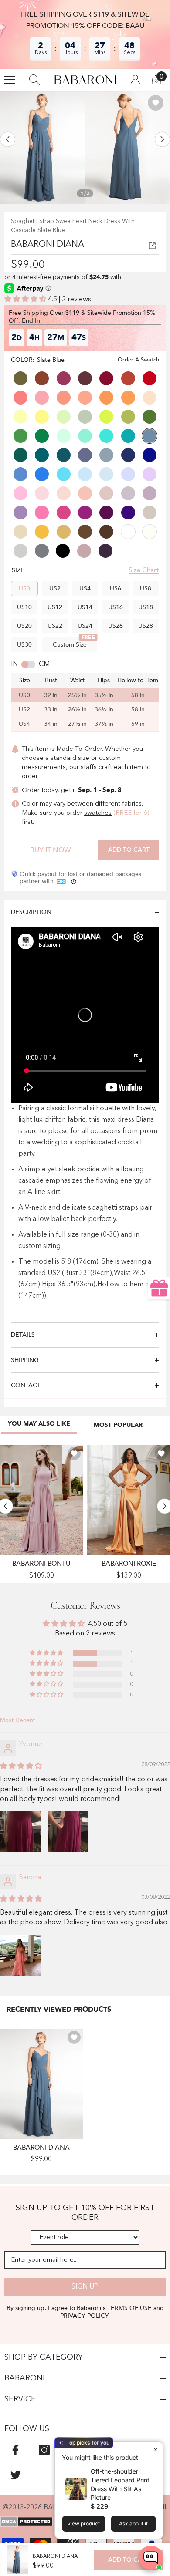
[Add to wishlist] (156, 103)
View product (83, 2524)
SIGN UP (85, 2287)
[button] (8, 139)
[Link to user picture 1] (21, 1832)
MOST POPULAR (118, 1425)
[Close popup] (155, 2450)
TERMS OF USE (130, 2308)
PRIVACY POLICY (84, 2316)
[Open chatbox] (151, 2558)
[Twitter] (15, 2475)
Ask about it (133, 2524)
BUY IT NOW (50, 850)
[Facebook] (15, 2450)
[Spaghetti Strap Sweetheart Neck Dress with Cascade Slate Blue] (41, 2084)
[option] (42, 147)
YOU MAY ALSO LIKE (39, 1424)
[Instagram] (44, 2450)
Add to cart (129, 850)
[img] (21, 1767)
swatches (98, 813)
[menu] (10, 80)
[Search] (34, 80)
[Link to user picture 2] (68, 1832)
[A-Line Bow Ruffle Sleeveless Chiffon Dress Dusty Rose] (41, 1500)
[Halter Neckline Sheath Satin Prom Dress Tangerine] (129, 1500)
